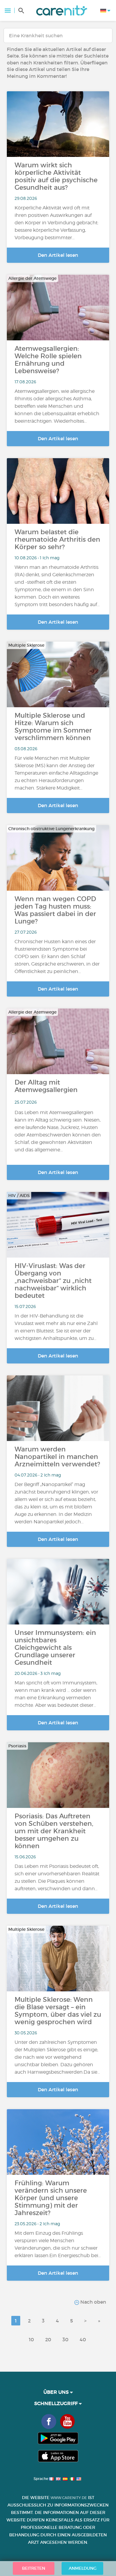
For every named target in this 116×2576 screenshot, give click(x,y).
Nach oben (93, 2302)
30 (65, 2339)
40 (83, 2339)
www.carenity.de (69, 2498)
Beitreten (34, 2568)
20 (48, 2339)
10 (31, 2339)
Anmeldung (83, 2568)
